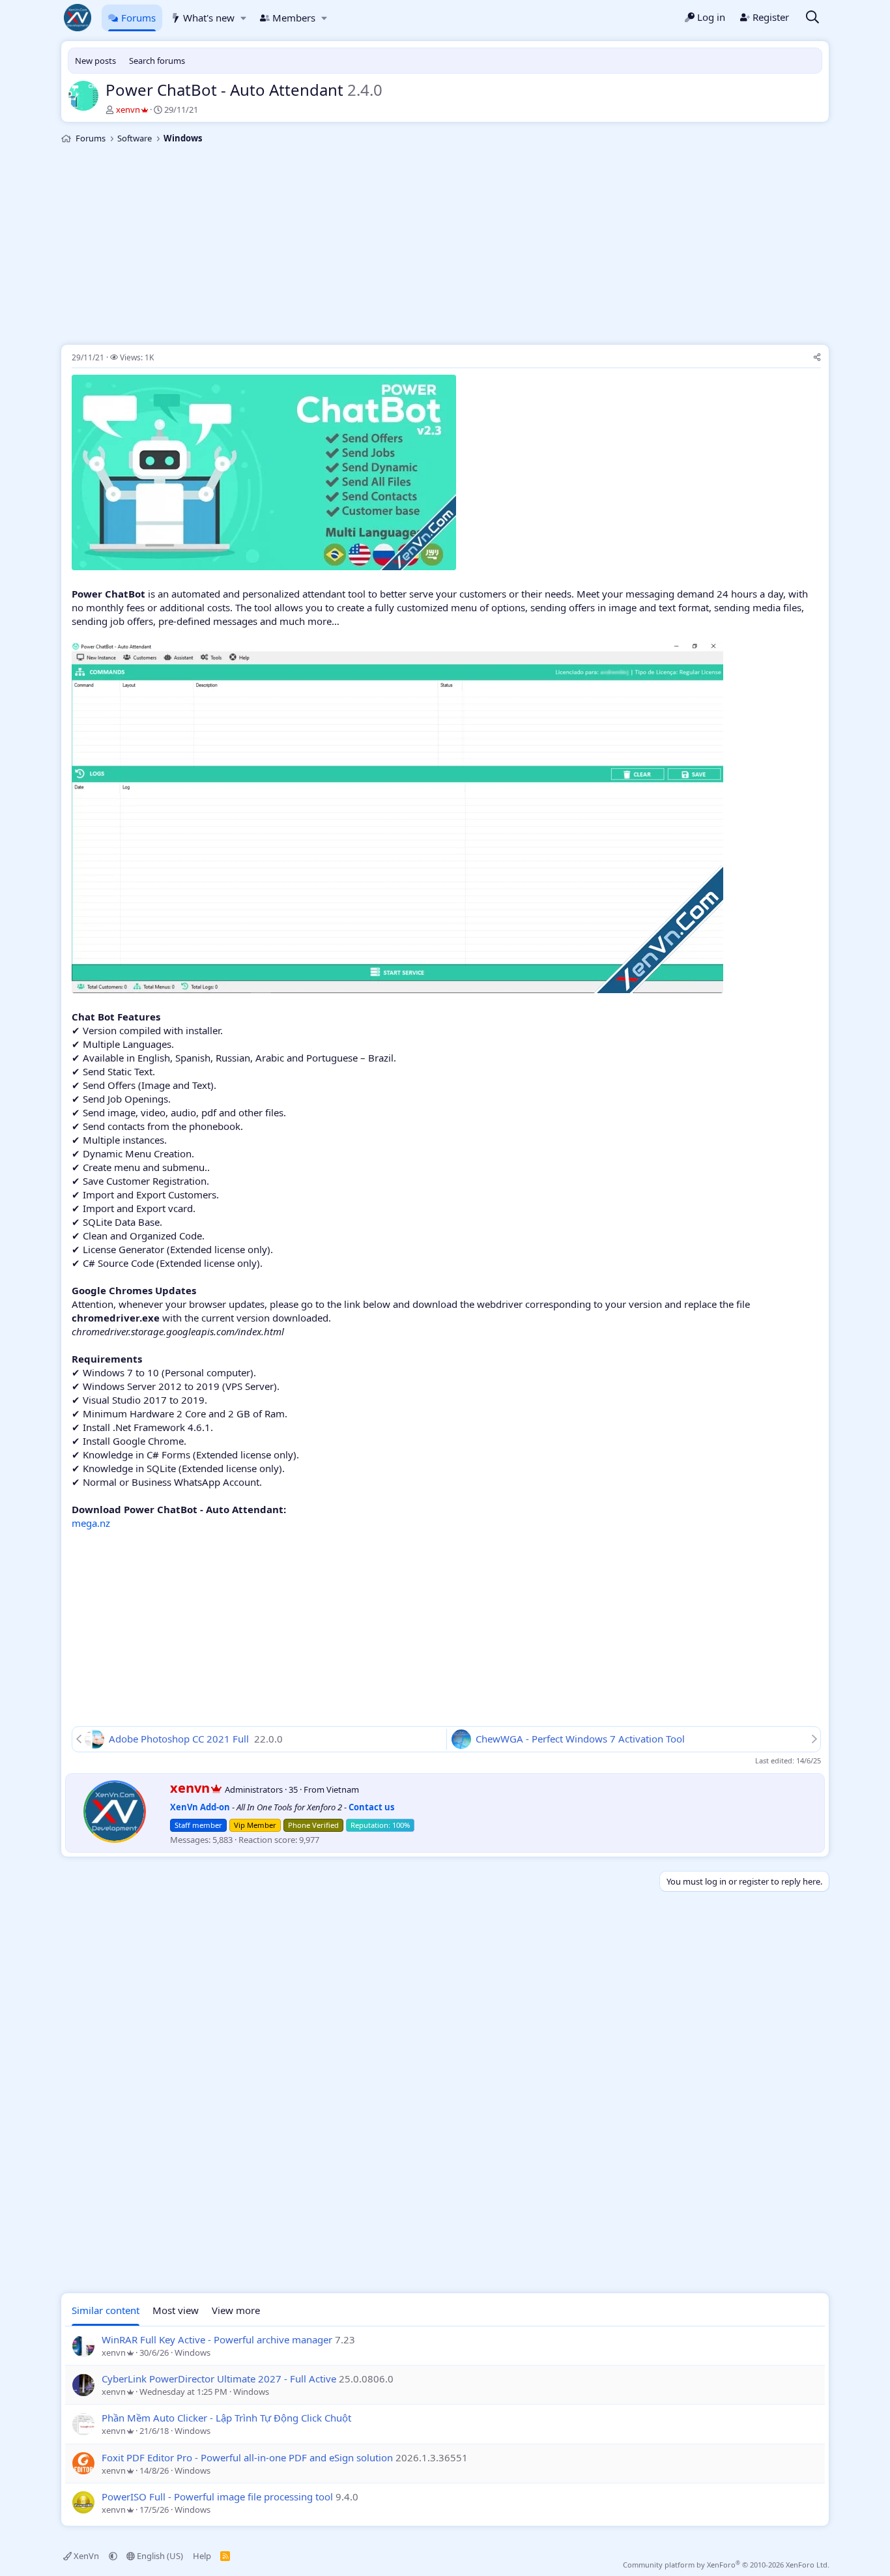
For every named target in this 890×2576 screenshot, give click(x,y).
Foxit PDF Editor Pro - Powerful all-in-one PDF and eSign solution (247, 2457)
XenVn (86, 2556)
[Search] (812, 18)
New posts (95, 61)
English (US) (159, 2556)
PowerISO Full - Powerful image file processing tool (217, 2496)
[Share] (817, 358)
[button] (243, 18)
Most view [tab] (176, 2310)
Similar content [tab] (106, 2310)
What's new (209, 18)
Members (294, 18)
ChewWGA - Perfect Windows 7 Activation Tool (580, 1739)
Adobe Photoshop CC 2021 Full (180, 1739)
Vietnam (343, 1789)
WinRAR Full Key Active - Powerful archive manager (217, 2339)
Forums (138, 18)
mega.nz (91, 1523)
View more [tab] (236, 2310)
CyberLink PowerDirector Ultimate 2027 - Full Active (219, 2379)
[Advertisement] (445, 246)
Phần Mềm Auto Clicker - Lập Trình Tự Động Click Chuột (226, 2418)
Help (202, 2556)
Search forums (157, 61)
